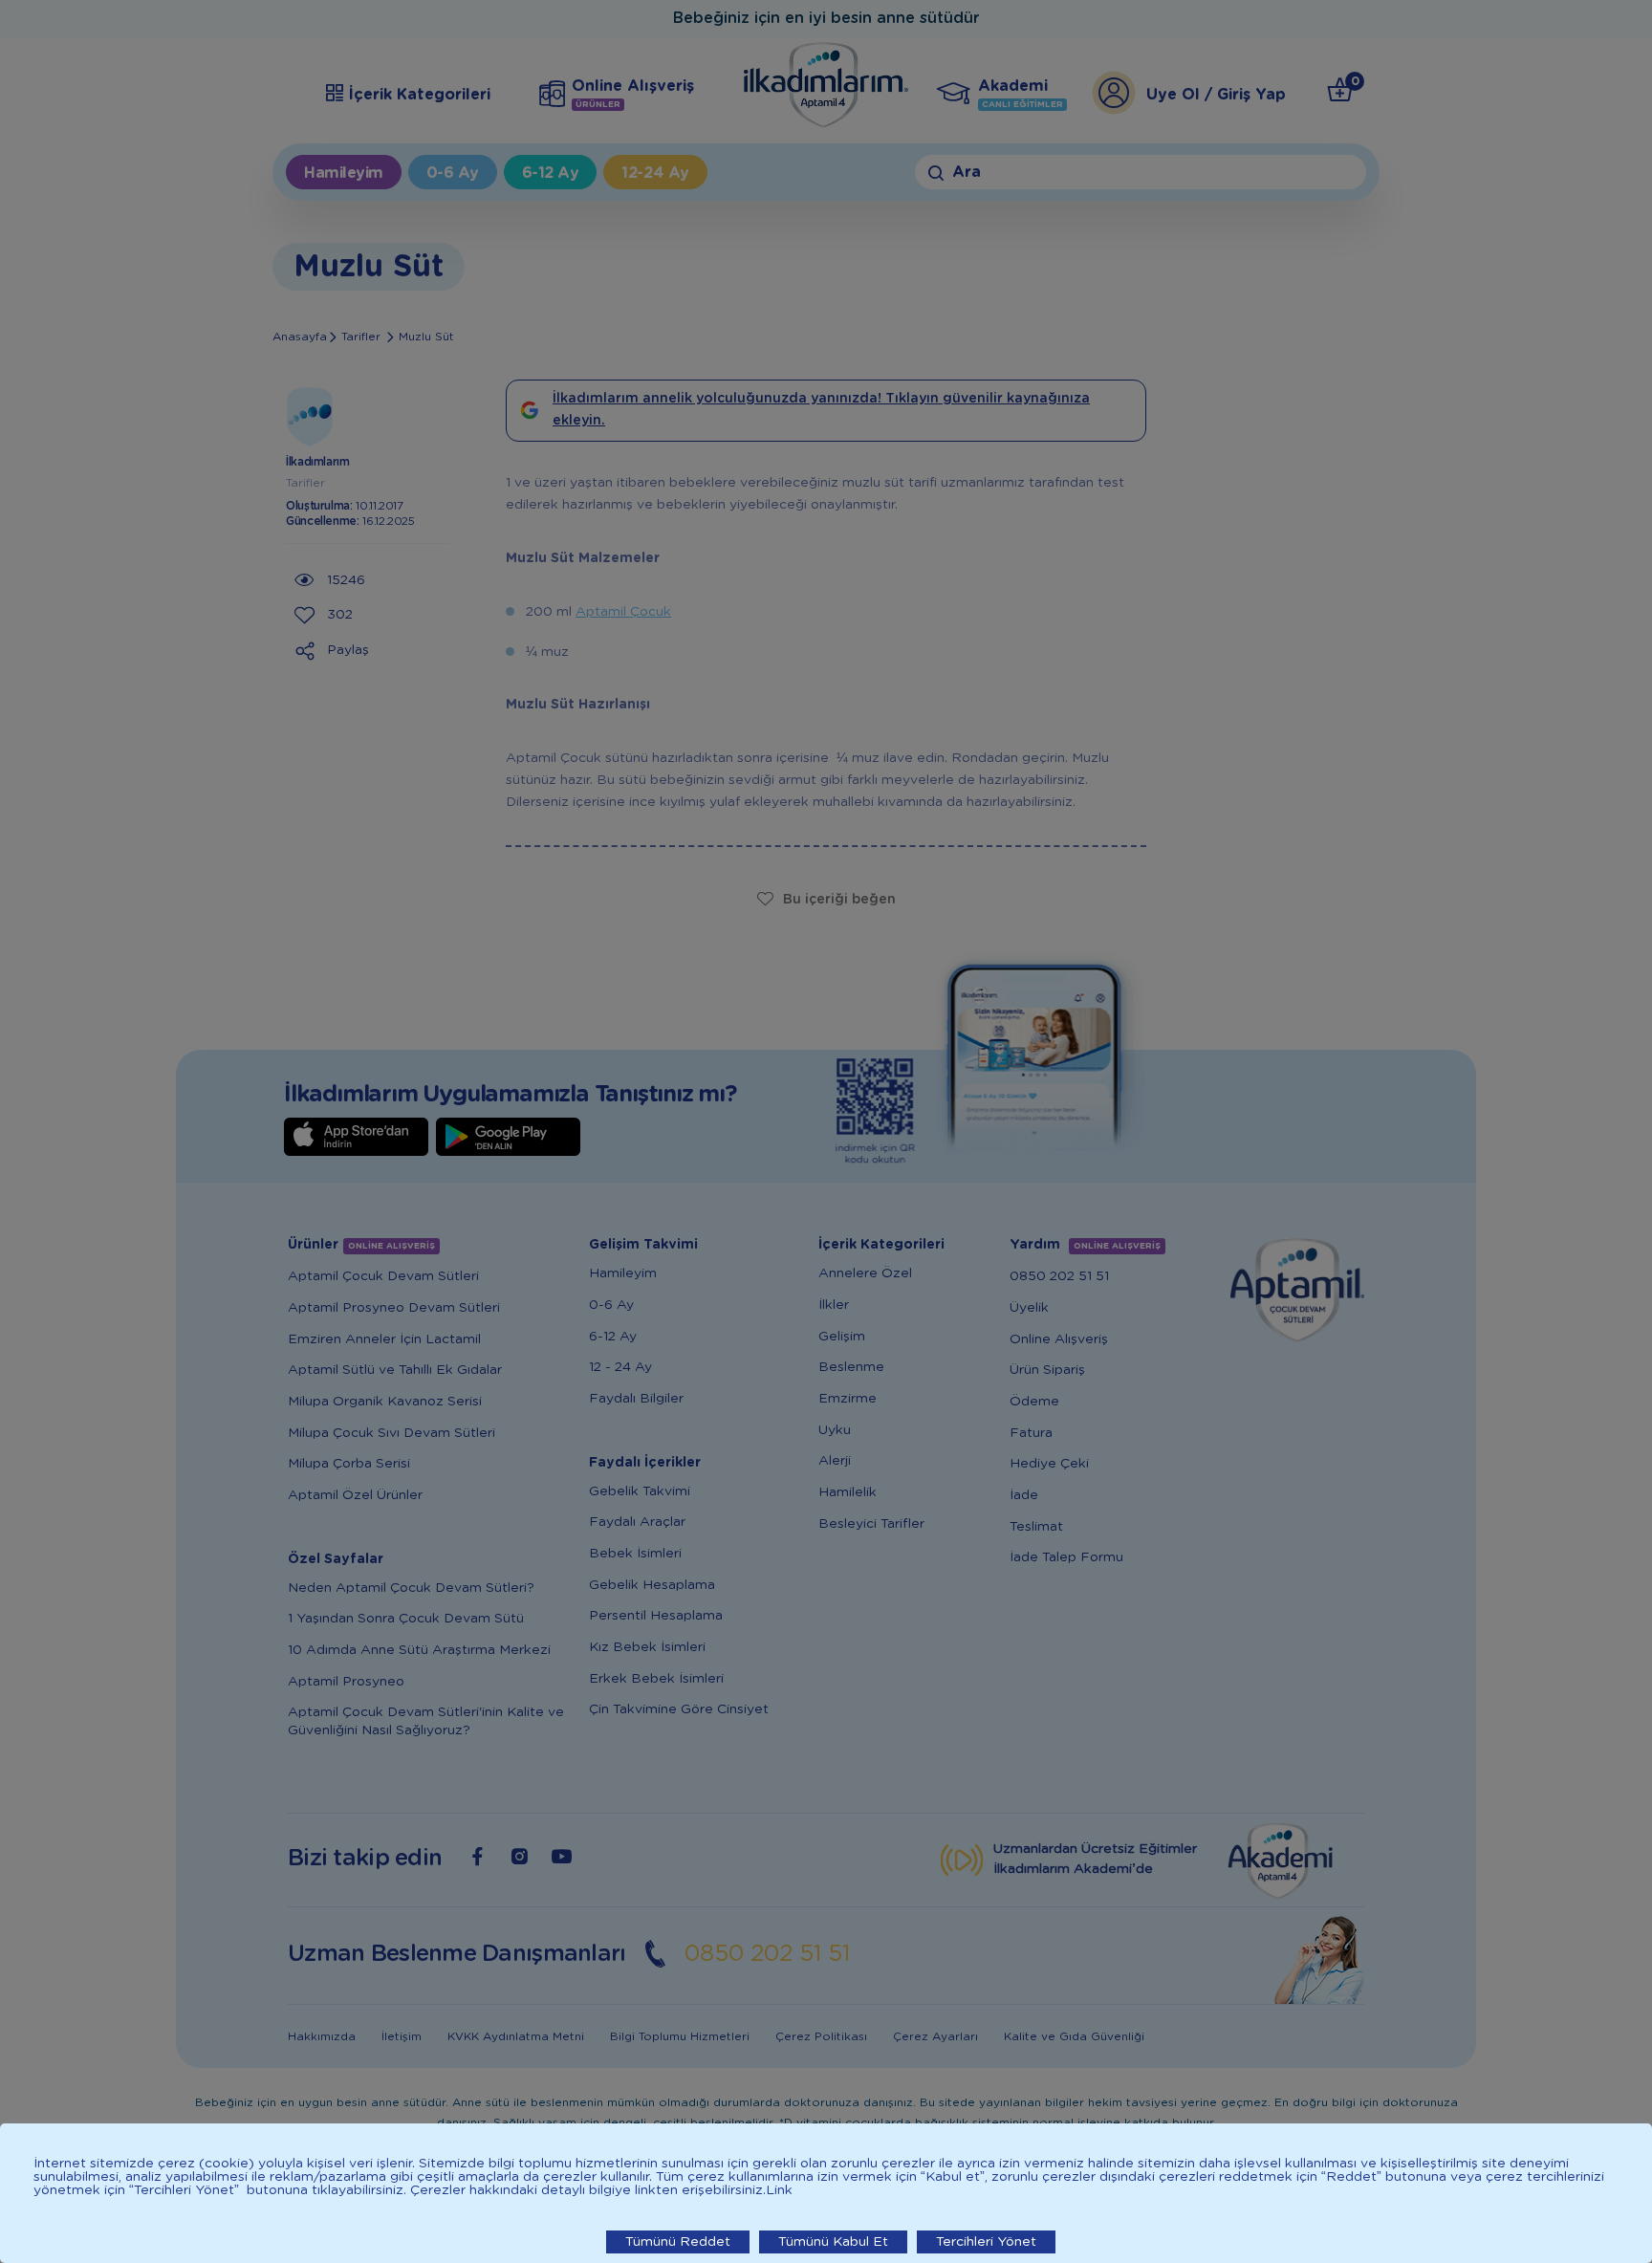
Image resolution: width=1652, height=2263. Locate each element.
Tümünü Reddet (678, 2242)
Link (779, 2190)
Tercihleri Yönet (986, 2242)
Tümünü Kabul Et (833, 2242)
